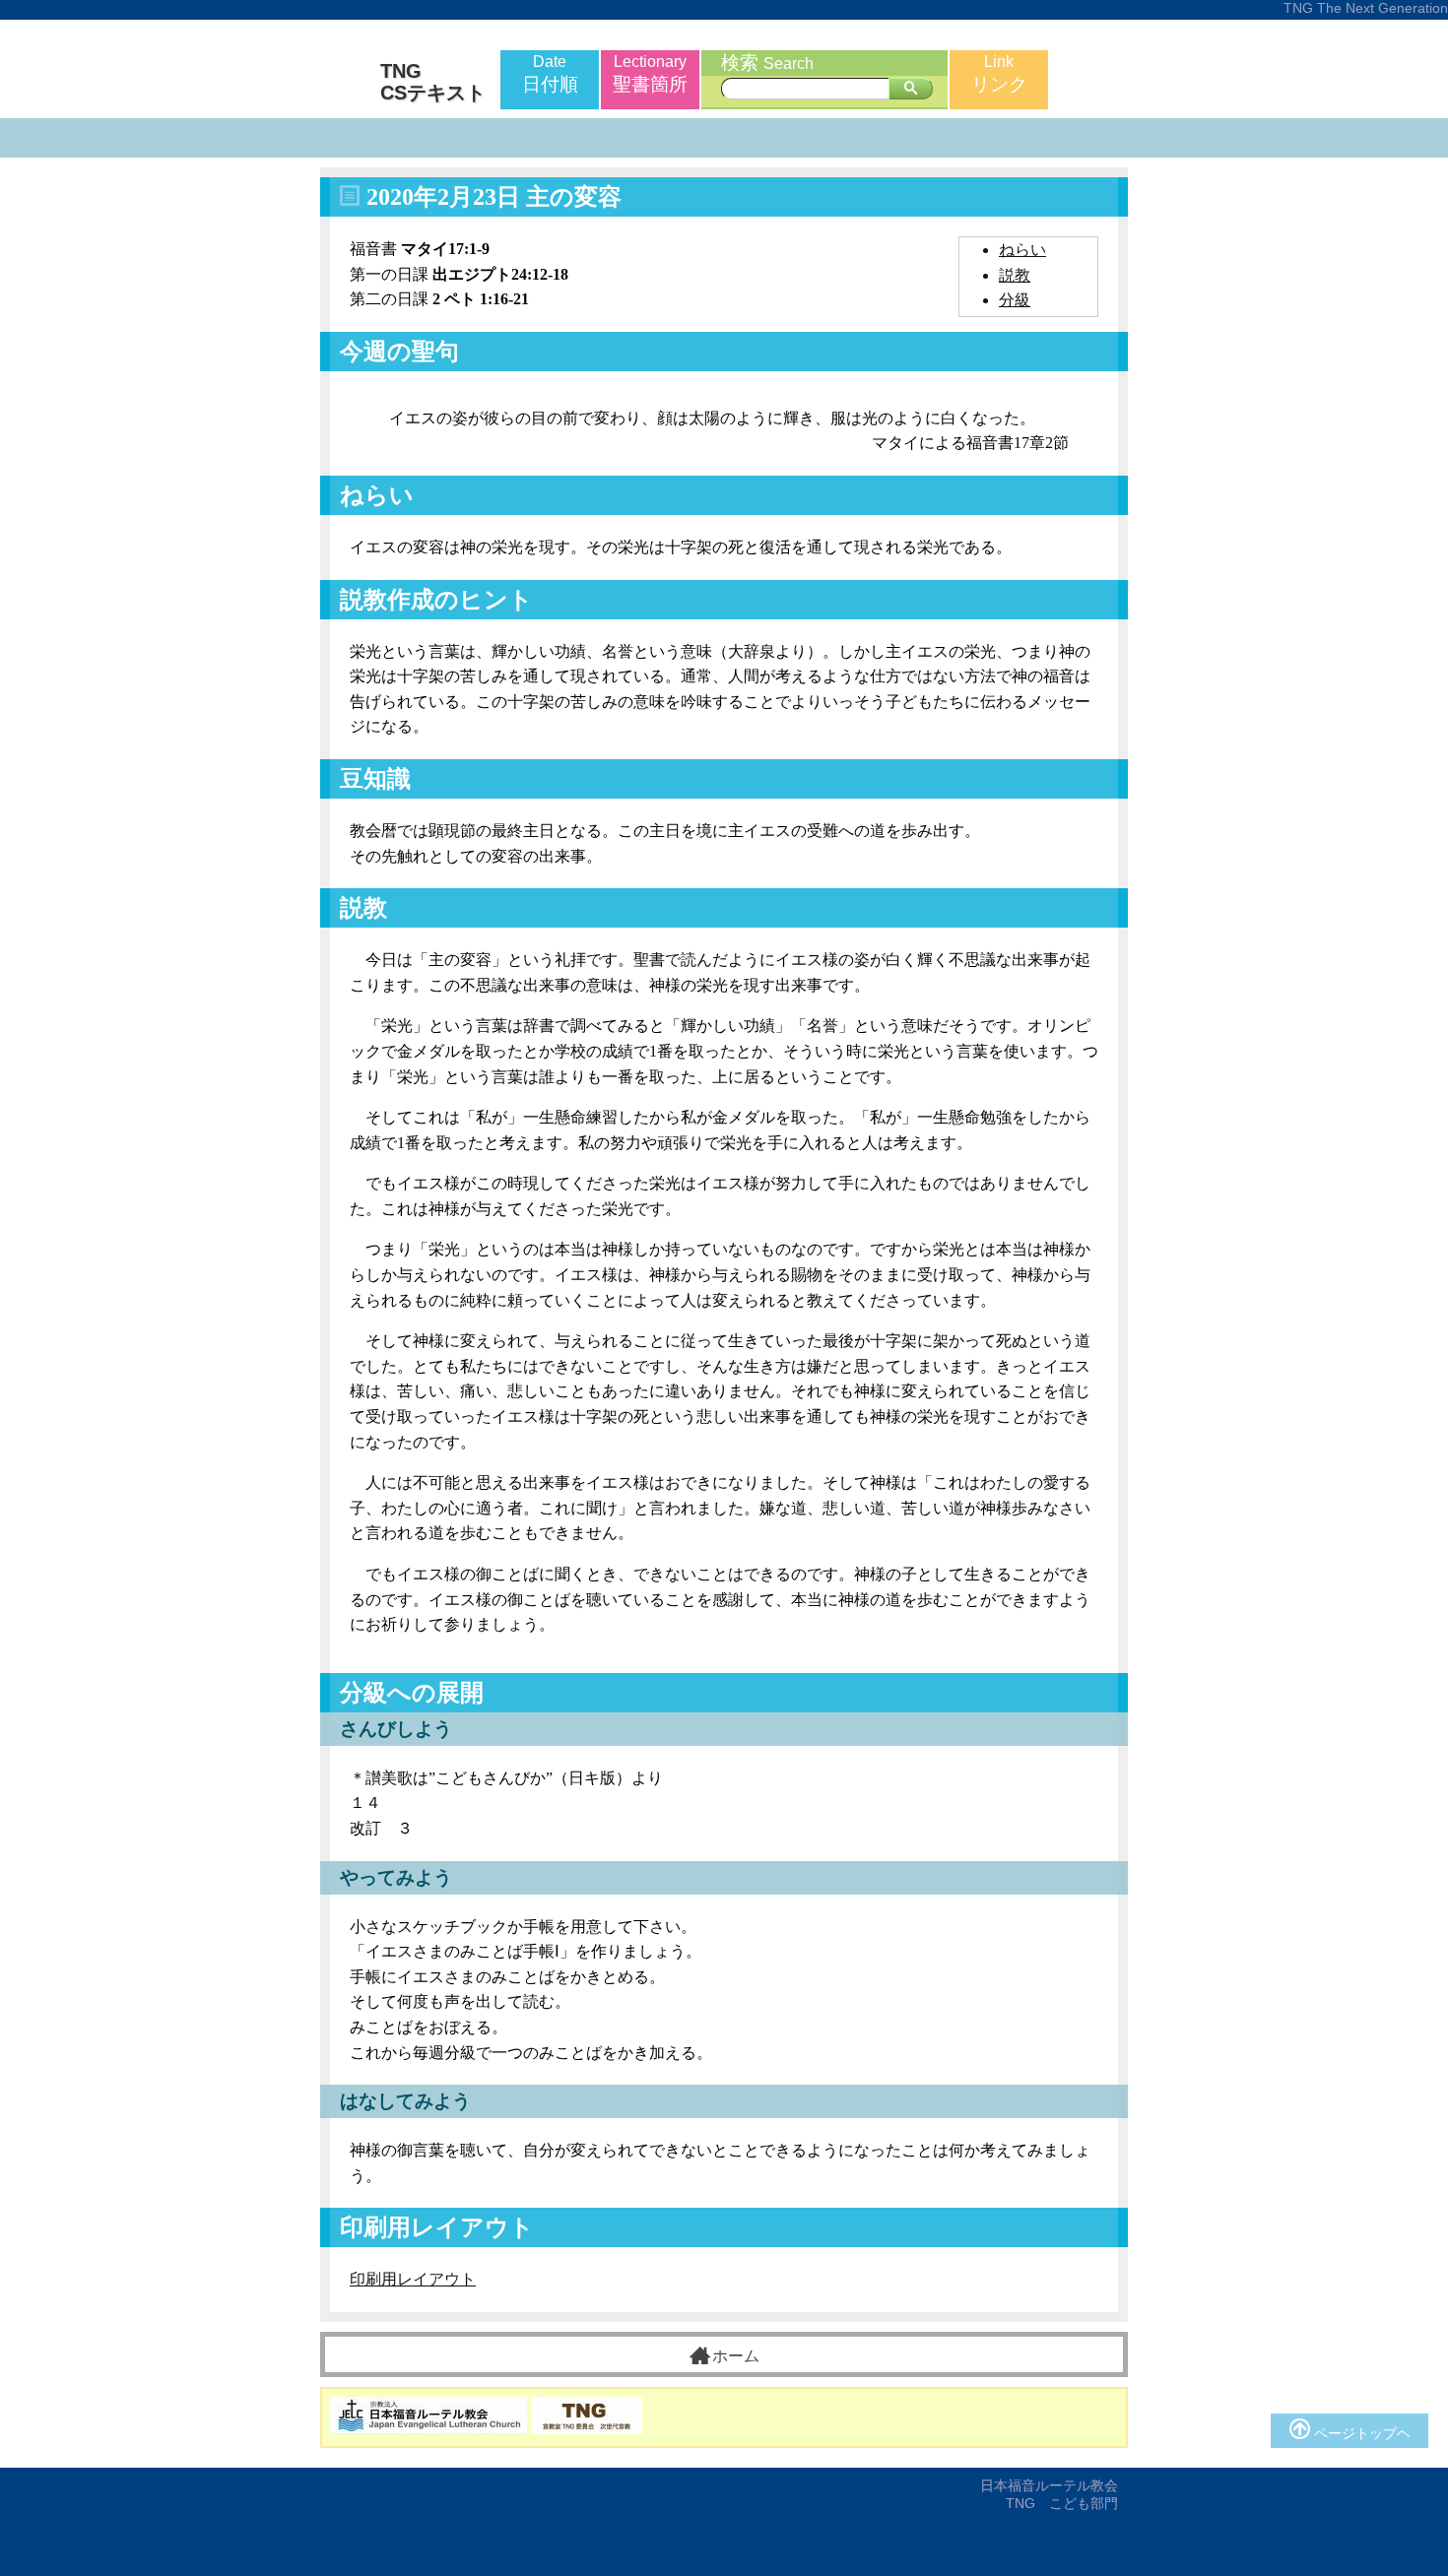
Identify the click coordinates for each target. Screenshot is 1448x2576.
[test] (911, 89)
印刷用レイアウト (413, 2279)
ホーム (736, 2356)
